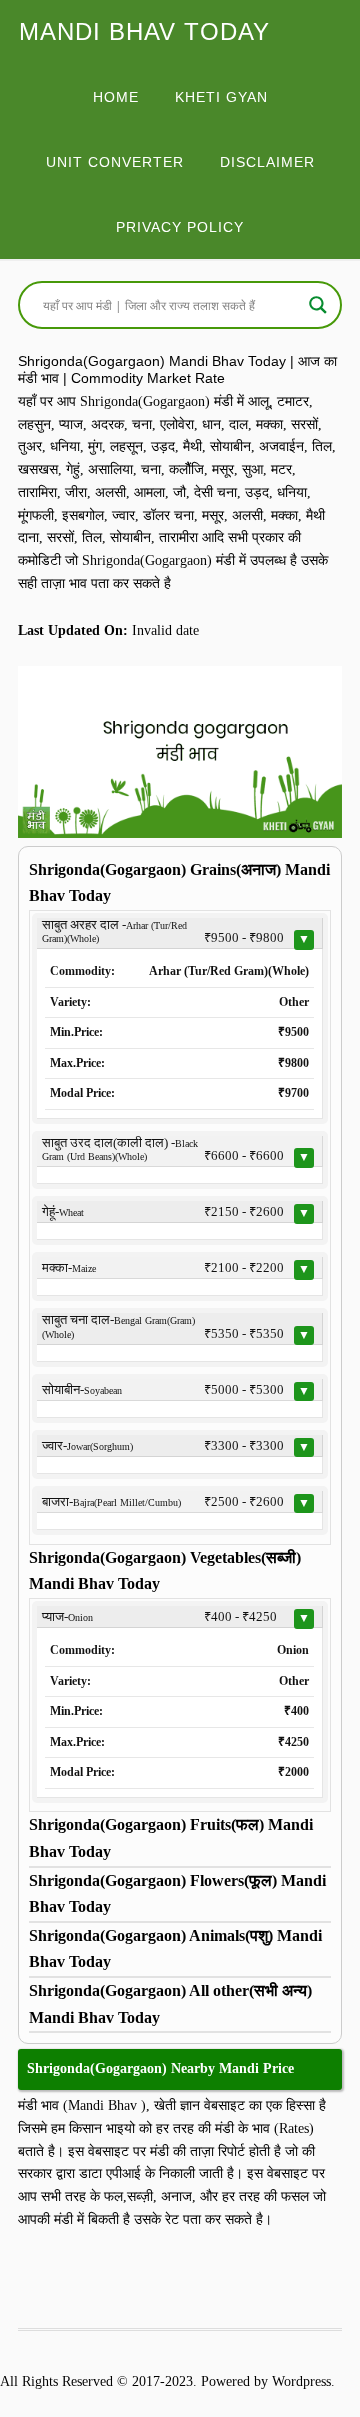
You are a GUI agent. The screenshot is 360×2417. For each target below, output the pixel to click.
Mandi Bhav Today (144, 31)
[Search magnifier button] (318, 305)
